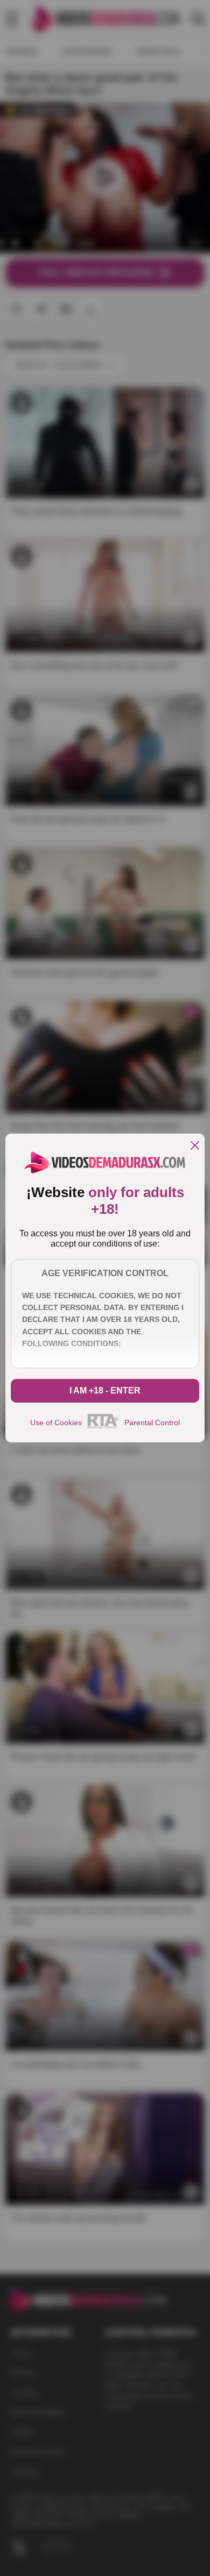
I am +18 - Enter (105, 1390)
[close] (195, 1146)
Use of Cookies (56, 1423)
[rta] (103, 1427)
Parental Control (152, 1423)
